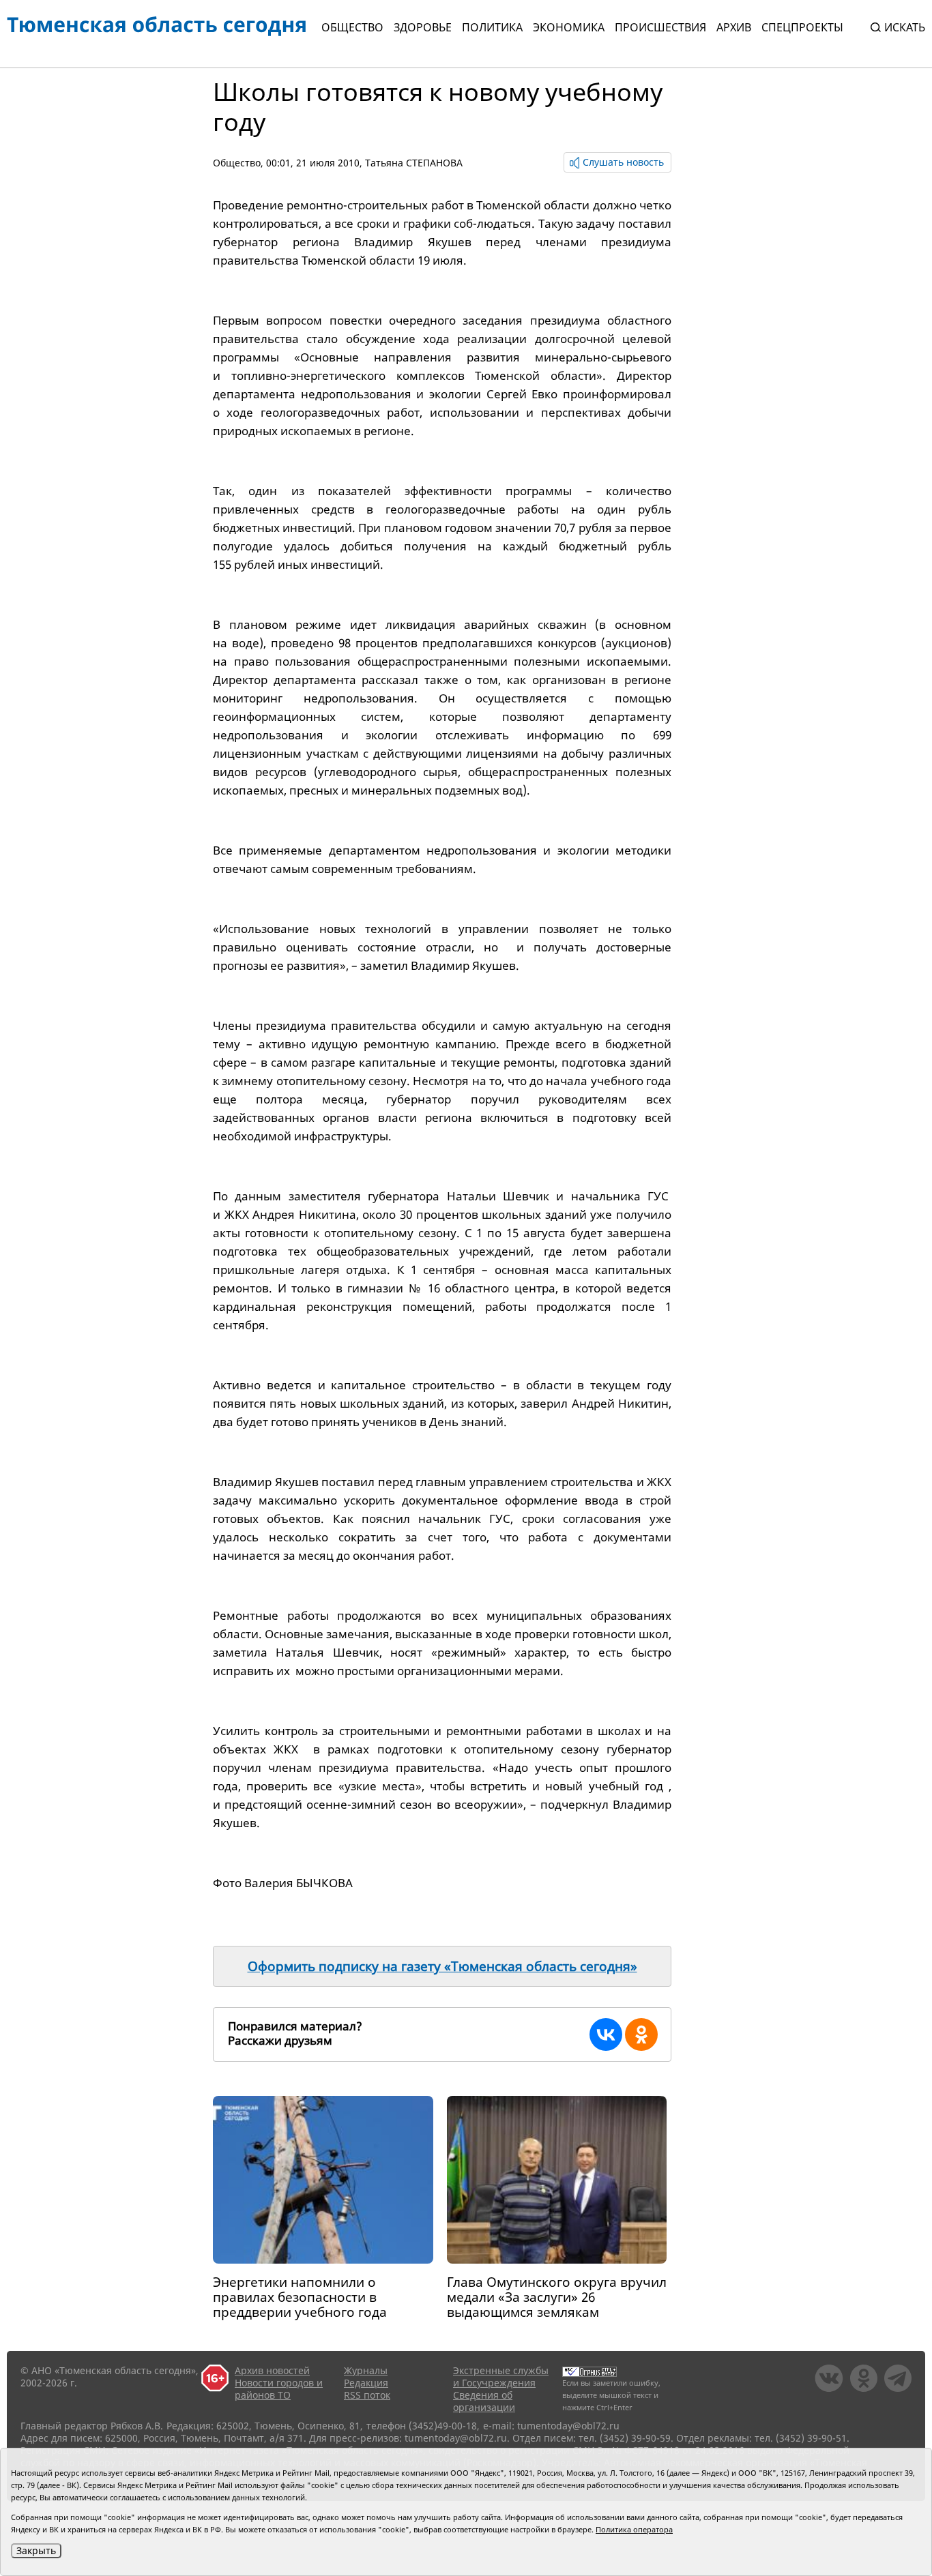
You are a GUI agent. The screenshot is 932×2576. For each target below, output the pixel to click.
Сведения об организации (484, 2401)
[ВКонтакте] (606, 2034)
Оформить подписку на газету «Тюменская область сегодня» (442, 1966)
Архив (734, 27)
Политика (492, 27)
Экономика (569, 27)
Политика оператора (634, 2529)
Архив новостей (272, 2370)
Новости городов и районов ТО (279, 2389)
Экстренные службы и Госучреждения (501, 2377)
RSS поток (367, 2395)
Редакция (366, 2383)
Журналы (366, 2370)
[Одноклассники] (641, 2034)
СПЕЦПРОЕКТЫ (802, 27)
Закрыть (36, 2550)
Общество (352, 27)
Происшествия (660, 27)
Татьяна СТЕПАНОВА (414, 163)
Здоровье (423, 27)
